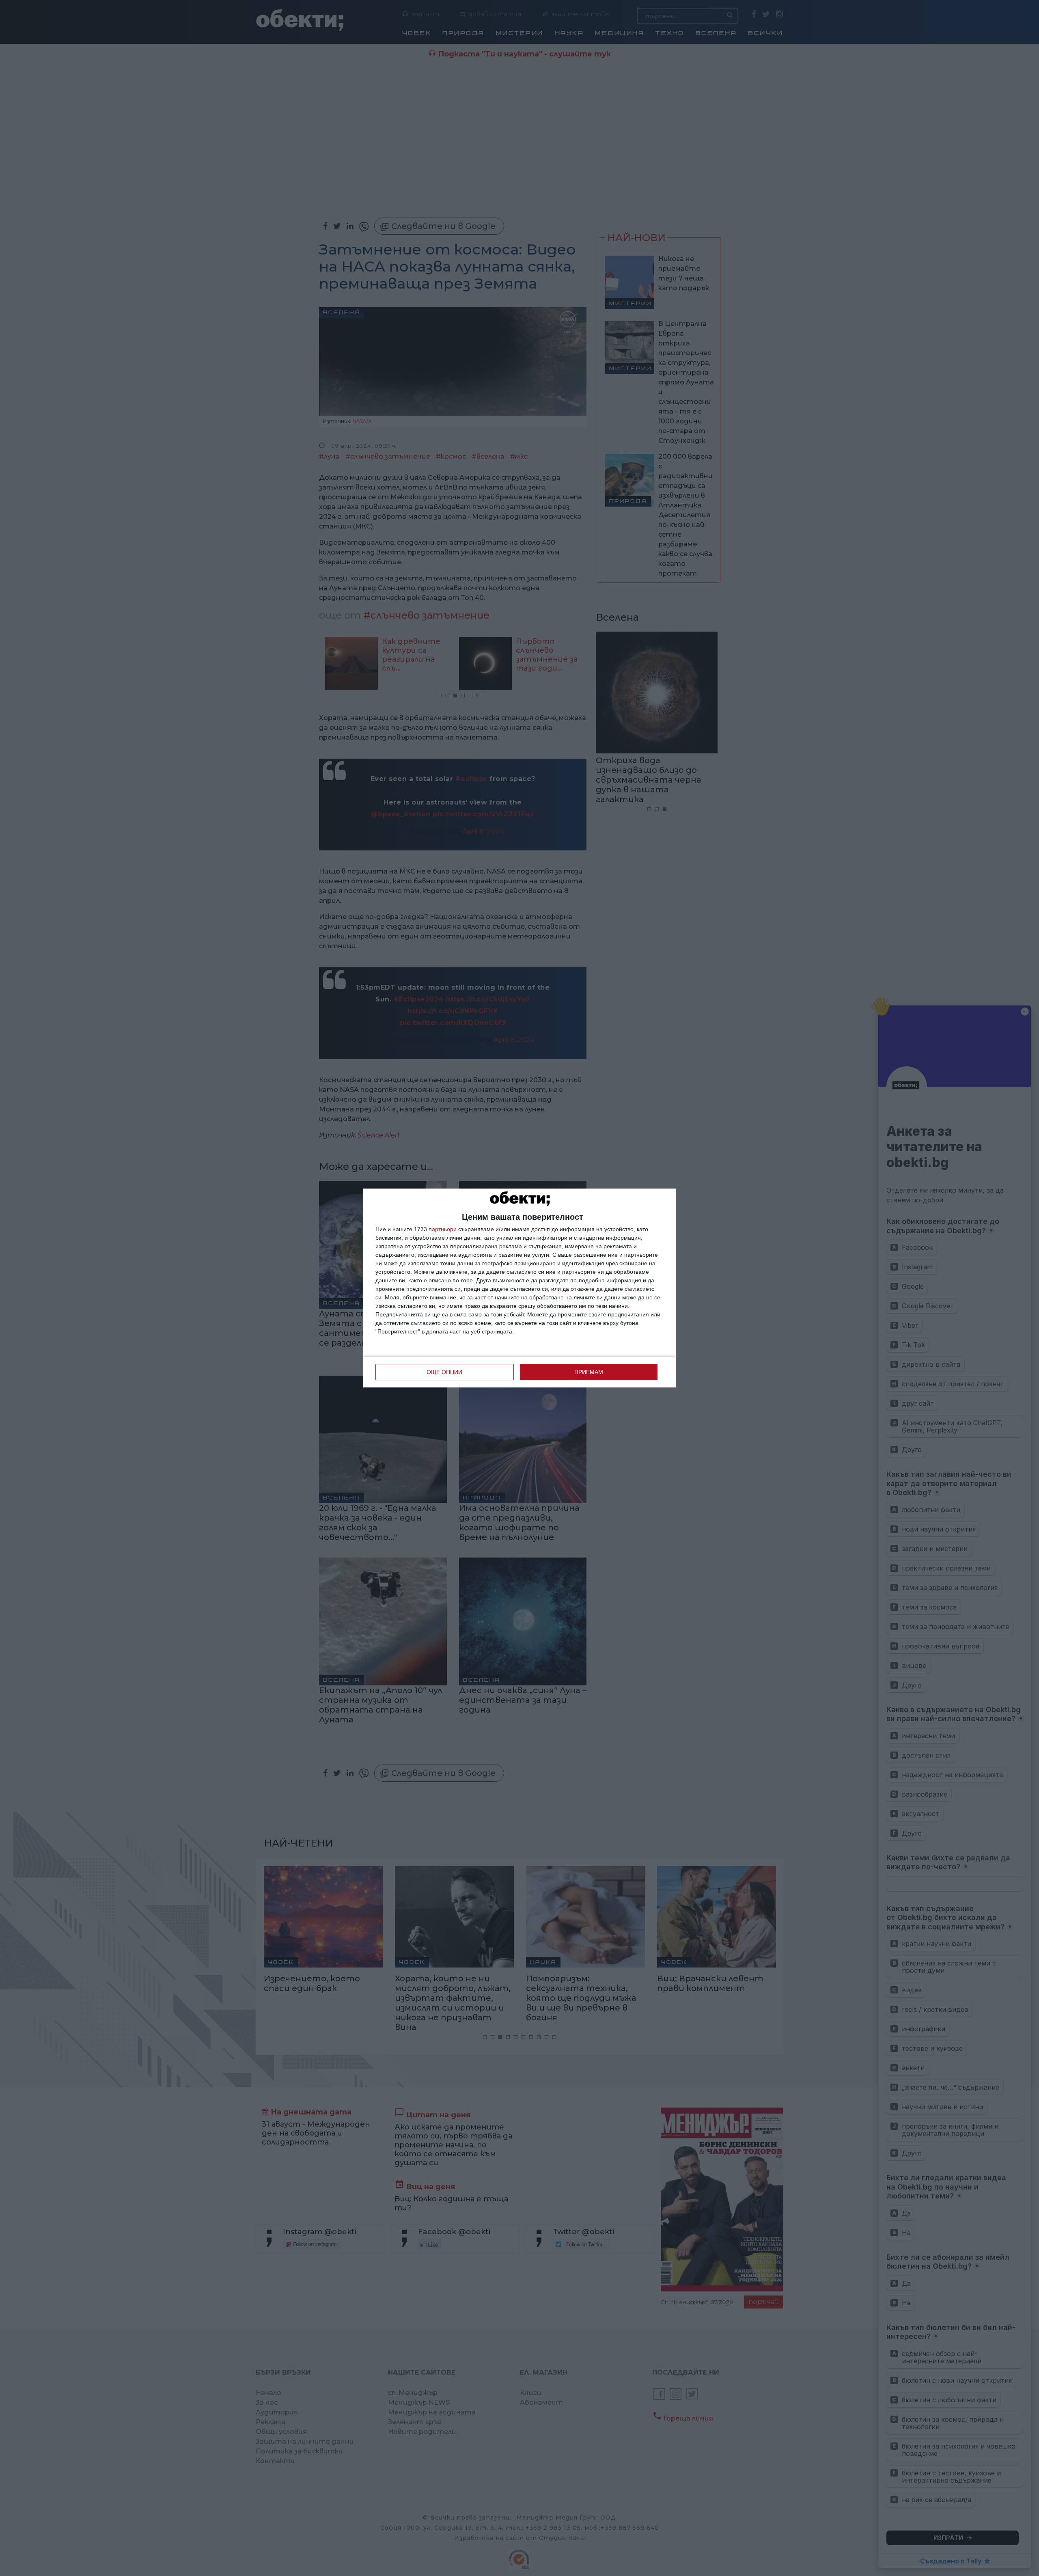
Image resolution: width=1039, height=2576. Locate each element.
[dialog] (519, 1288)
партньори (443, 1229)
